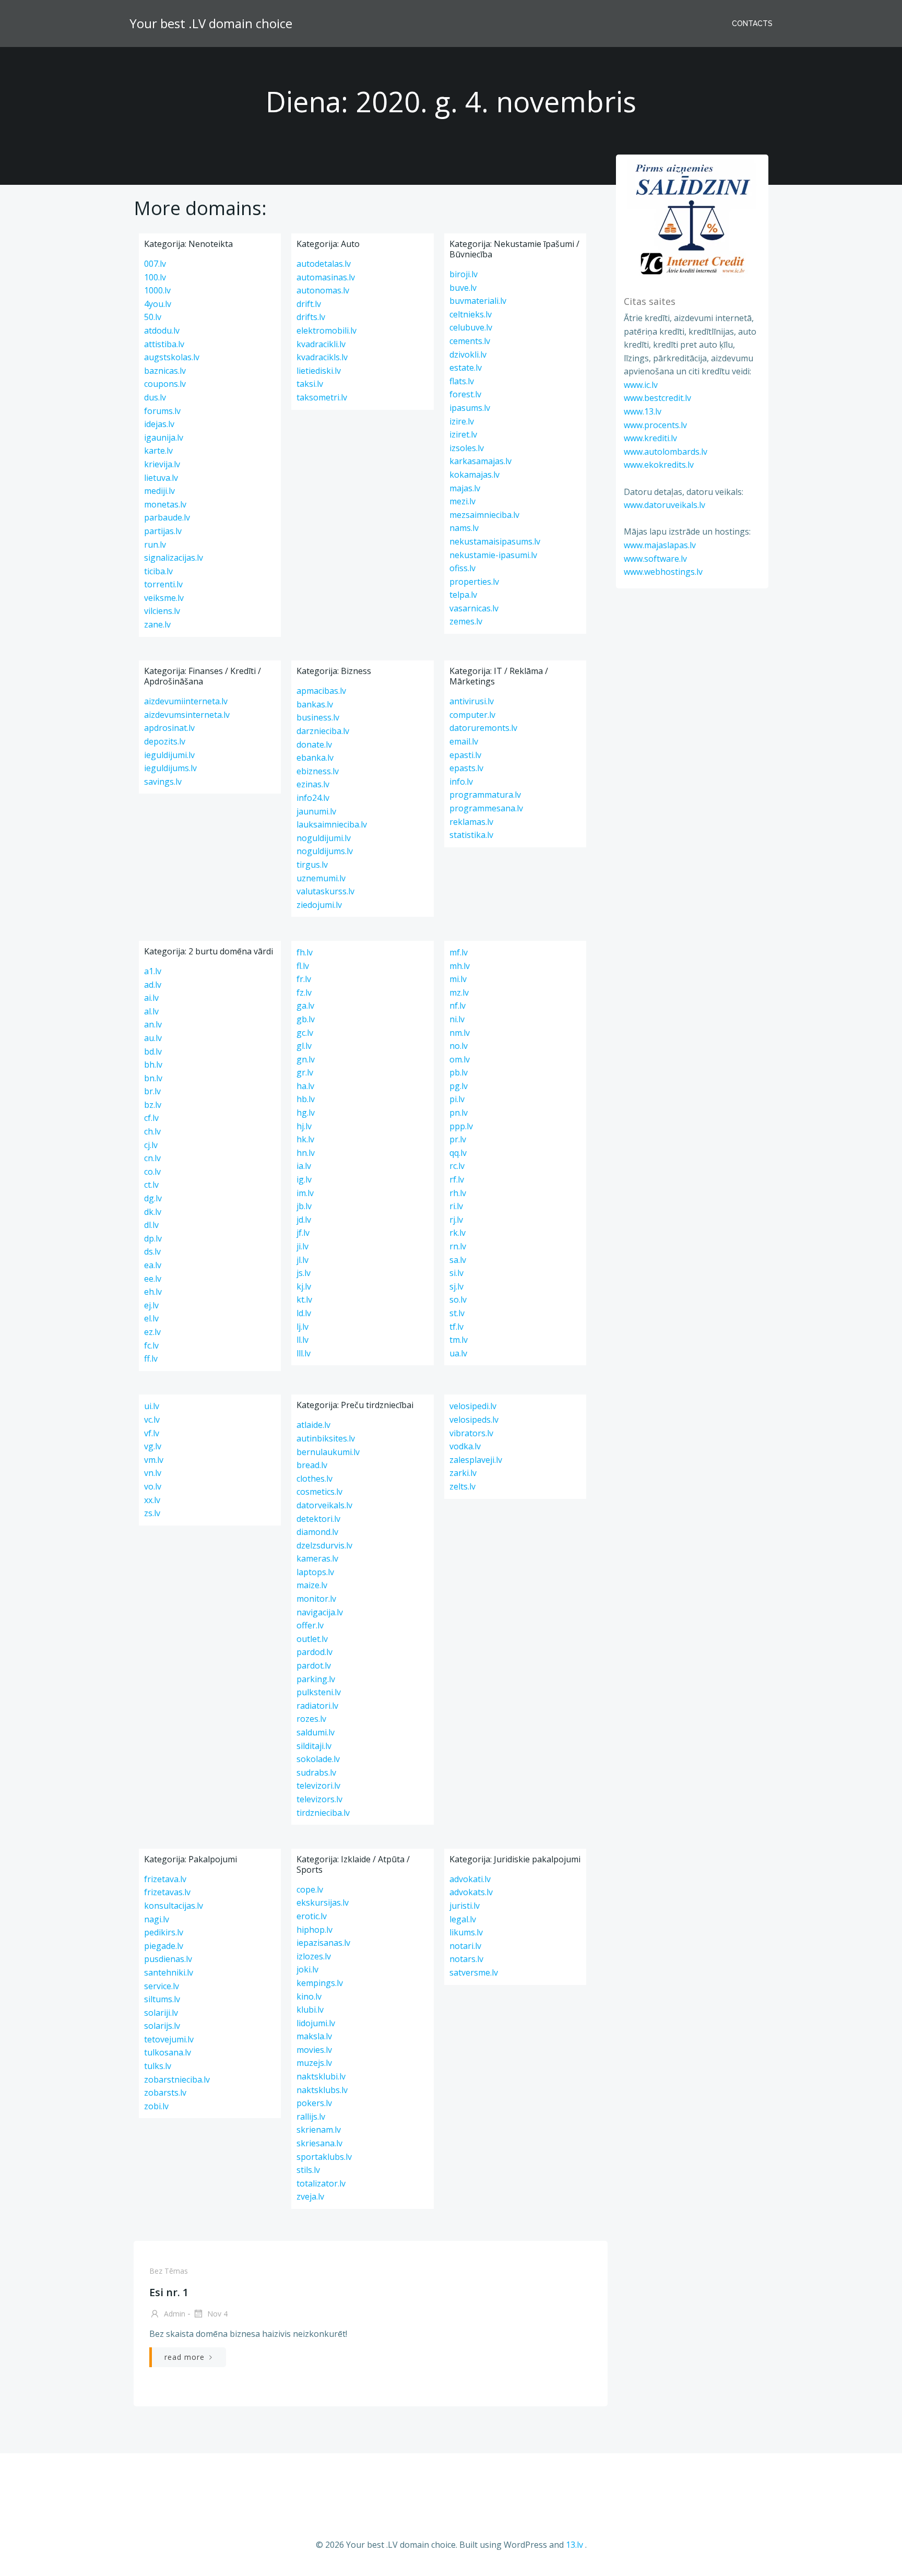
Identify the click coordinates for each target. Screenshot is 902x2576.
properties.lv (474, 582)
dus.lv (155, 397)
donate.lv (314, 745)
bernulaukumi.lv (328, 1452)
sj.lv (456, 1286)
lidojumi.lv (316, 2023)
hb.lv (306, 1099)
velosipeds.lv (474, 1420)
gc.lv (305, 1033)
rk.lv (458, 1233)
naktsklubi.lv (321, 2076)
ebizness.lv (318, 771)
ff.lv (151, 1358)
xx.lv (152, 1500)
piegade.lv (164, 1946)
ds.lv (152, 1251)
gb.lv (306, 1019)
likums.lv (466, 1932)
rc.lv (457, 1166)
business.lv (318, 717)
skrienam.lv (319, 2130)
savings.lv (163, 782)
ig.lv (304, 1179)
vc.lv (152, 1420)
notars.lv (466, 1959)
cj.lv (151, 1145)
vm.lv (154, 1460)
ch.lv (152, 1131)
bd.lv (153, 1051)
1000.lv (157, 290)
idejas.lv (159, 424)
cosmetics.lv (319, 1492)
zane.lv (157, 624)
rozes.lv (311, 1719)
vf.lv (152, 1433)
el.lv (151, 1318)
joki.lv (307, 1969)
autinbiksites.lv (326, 1438)
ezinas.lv (313, 784)
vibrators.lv (471, 1433)
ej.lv (151, 1305)
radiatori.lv (317, 1706)
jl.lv (302, 1260)
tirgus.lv (312, 865)
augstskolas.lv (172, 357)
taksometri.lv (322, 397)
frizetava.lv (165, 1879)
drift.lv (309, 304)
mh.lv (460, 966)
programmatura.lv (485, 795)
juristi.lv (465, 1906)
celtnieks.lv (471, 314)
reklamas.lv (471, 822)
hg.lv (306, 1113)
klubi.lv (310, 2010)
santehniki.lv (169, 1972)
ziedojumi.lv (319, 905)
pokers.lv (314, 2103)
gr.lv (305, 1072)
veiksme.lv (164, 598)
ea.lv (153, 1265)
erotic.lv (312, 1916)
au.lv (153, 1038)
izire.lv (462, 421)
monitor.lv (316, 1599)
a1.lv (153, 971)
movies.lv (314, 2050)
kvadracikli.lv (321, 344)
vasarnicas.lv (474, 608)
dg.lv (153, 1198)
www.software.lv (655, 559)
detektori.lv (318, 1519)
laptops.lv (315, 1572)
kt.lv (304, 1299)
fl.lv (303, 966)
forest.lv (465, 394)
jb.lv (304, 1206)
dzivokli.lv (468, 355)
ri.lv (456, 1206)
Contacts (752, 23)
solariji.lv (161, 2013)
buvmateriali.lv (478, 301)
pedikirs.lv (164, 1932)
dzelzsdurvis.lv (324, 1545)
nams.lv (464, 528)
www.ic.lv (641, 385)
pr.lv (458, 1139)
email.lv (464, 741)
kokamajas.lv (474, 475)
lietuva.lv (161, 478)
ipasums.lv (470, 408)
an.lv (153, 1024)
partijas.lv (163, 531)
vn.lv (153, 1473)
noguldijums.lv (325, 851)
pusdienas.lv (168, 1959)
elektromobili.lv (327, 330)
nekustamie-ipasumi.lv (493, 555)
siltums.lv (162, 1999)
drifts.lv (311, 317)
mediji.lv (159, 491)
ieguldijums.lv (170, 768)
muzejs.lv (314, 2063)
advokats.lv (471, 1892)
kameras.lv (317, 1558)
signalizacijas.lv (174, 558)
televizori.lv (318, 1786)
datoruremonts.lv (483, 728)
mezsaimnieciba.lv (484, 515)
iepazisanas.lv (323, 1943)
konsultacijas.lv (174, 1906)
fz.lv (304, 992)
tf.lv (456, 1327)
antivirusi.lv (472, 701)
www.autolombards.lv (666, 452)
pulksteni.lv (319, 1692)
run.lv (155, 545)
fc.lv (151, 1345)
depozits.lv (165, 741)
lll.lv (304, 1353)
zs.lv (152, 1513)
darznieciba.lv (323, 731)
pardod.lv (314, 1652)
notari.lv (465, 1946)
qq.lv (458, 1153)
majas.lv (465, 488)
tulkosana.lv (168, 2052)
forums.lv (162, 411)
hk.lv (305, 1139)
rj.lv (456, 1220)
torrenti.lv (163, 584)
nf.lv (458, 1006)
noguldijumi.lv (324, 838)
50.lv (153, 317)
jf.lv (303, 1233)
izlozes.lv (314, 1956)
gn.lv (306, 1059)
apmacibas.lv (321, 691)
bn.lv (153, 1078)
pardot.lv (314, 1665)
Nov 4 (216, 2314)
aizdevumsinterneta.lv (187, 715)
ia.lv (304, 1166)
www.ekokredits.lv (659, 465)
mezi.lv (462, 501)
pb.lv (459, 1072)
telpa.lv (463, 595)
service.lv (162, 1986)
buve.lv (463, 288)
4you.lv (158, 304)
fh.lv (305, 952)
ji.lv (302, 1246)
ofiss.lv (462, 568)
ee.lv (153, 1279)
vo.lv (153, 1486)
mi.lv (458, 979)
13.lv (574, 2545)
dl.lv (151, 1225)
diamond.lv (317, 1532)
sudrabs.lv (316, 1773)
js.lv (304, 1273)
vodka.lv (465, 1446)
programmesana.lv (486, 808)
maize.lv (312, 1585)
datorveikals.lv (324, 1505)
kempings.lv (320, 1983)
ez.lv (152, 1332)
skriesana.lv (319, 2143)
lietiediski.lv (319, 371)
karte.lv (158, 451)
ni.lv (457, 1019)
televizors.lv (319, 1799)
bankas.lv (315, 704)
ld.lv (304, 1313)
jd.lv (304, 1220)
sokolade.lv (318, 1759)
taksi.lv (310, 384)
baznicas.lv (165, 371)
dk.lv (153, 1212)
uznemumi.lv (321, 878)
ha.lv (305, 1086)
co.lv (152, 1172)
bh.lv (153, 1065)
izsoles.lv (467, 448)
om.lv (460, 1059)
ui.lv (152, 1406)
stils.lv (308, 2170)
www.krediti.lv (650, 438)
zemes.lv (466, 621)
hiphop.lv (314, 1930)
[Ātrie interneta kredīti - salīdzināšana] (692, 219)
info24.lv (313, 798)
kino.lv (309, 1996)
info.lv (461, 782)
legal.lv (463, 1919)
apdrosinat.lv (169, 728)
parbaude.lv (167, 517)
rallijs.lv (311, 2117)
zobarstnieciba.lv (177, 2079)
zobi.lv (156, 2106)
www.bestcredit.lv (657, 398)
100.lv (155, 277)
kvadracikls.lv (322, 357)
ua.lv (458, 1353)
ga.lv (305, 1006)
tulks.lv (158, 2066)
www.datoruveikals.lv (664, 505)
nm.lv (460, 1033)
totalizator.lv (321, 2183)
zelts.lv (462, 1486)
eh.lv (153, 1292)
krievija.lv (162, 464)
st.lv (457, 1313)
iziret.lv (463, 434)
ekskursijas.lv (323, 1903)
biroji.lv (464, 274)
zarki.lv (463, 1473)
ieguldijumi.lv (169, 755)
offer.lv (310, 1625)
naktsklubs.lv (322, 2090)
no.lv (459, 1046)
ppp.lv (461, 1126)
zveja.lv (310, 2196)
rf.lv (457, 1179)
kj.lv (304, 1286)
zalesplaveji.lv (476, 1460)
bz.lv (153, 1105)
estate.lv (466, 368)
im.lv (305, 1193)
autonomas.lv (323, 290)
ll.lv (302, 1340)
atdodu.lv (162, 330)
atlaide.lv (313, 1425)
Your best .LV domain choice (211, 23)
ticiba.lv (158, 571)
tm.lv (459, 1340)
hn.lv (306, 1153)
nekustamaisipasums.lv (495, 541)
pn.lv (459, 1113)
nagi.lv (157, 1919)
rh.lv (458, 1193)
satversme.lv (474, 1972)
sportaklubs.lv (324, 2157)
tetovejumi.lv (169, 2039)
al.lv (151, 1011)
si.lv (456, 1273)
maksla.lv (314, 2036)
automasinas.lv (326, 277)
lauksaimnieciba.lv (332, 824)
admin (174, 2314)
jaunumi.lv (316, 811)
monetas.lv (165, 504)
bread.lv (312, 1465)
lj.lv (302, 1327)
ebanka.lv (315, 758)
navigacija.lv (320, 1612)
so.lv (458, 1299)
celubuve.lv (471, 327)
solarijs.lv (162, 2026)
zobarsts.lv (165, 2093)
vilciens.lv (162, 611)
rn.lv (458, 1246)
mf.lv (459, 952)
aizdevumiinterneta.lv (186, 701)
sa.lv (458, 1260)
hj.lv (304, 1126)
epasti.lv (465, 755)
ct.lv (151, 1185)
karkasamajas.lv (480, 461)
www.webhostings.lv (663, 572)
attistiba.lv (164, 344)
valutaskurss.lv (325, 891)
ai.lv (151, 998)
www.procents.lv (655, 425)
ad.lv (153, 985)
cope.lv (310, 1889)
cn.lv (152, 1158)
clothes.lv (314, 1479)
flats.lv (462, 381)
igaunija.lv (164, 438)
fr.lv (304, 979)
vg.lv (153, 1446)
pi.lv (457, 1099)
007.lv (155, 264)
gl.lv (304, 1046)
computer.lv (472, 715)
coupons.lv (165, 384)
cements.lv (470, 341)
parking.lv (316, 1679)
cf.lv (151, 1118)
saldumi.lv (316, 1732)
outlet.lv (312, 1639)
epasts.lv (466, 768)
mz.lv (459, 992)
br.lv (152, 1091)
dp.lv (153, 1238)
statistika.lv (471, 835)
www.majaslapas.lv (660, 545)
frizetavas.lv (167, 1892)
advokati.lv (470, 1879)
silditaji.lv (314, 1746)
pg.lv (459, 1086)
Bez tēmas (169, 2271)
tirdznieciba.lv (323, 1813)
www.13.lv (643, 411)
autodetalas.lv (324, 264)
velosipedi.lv (473, 1406)
